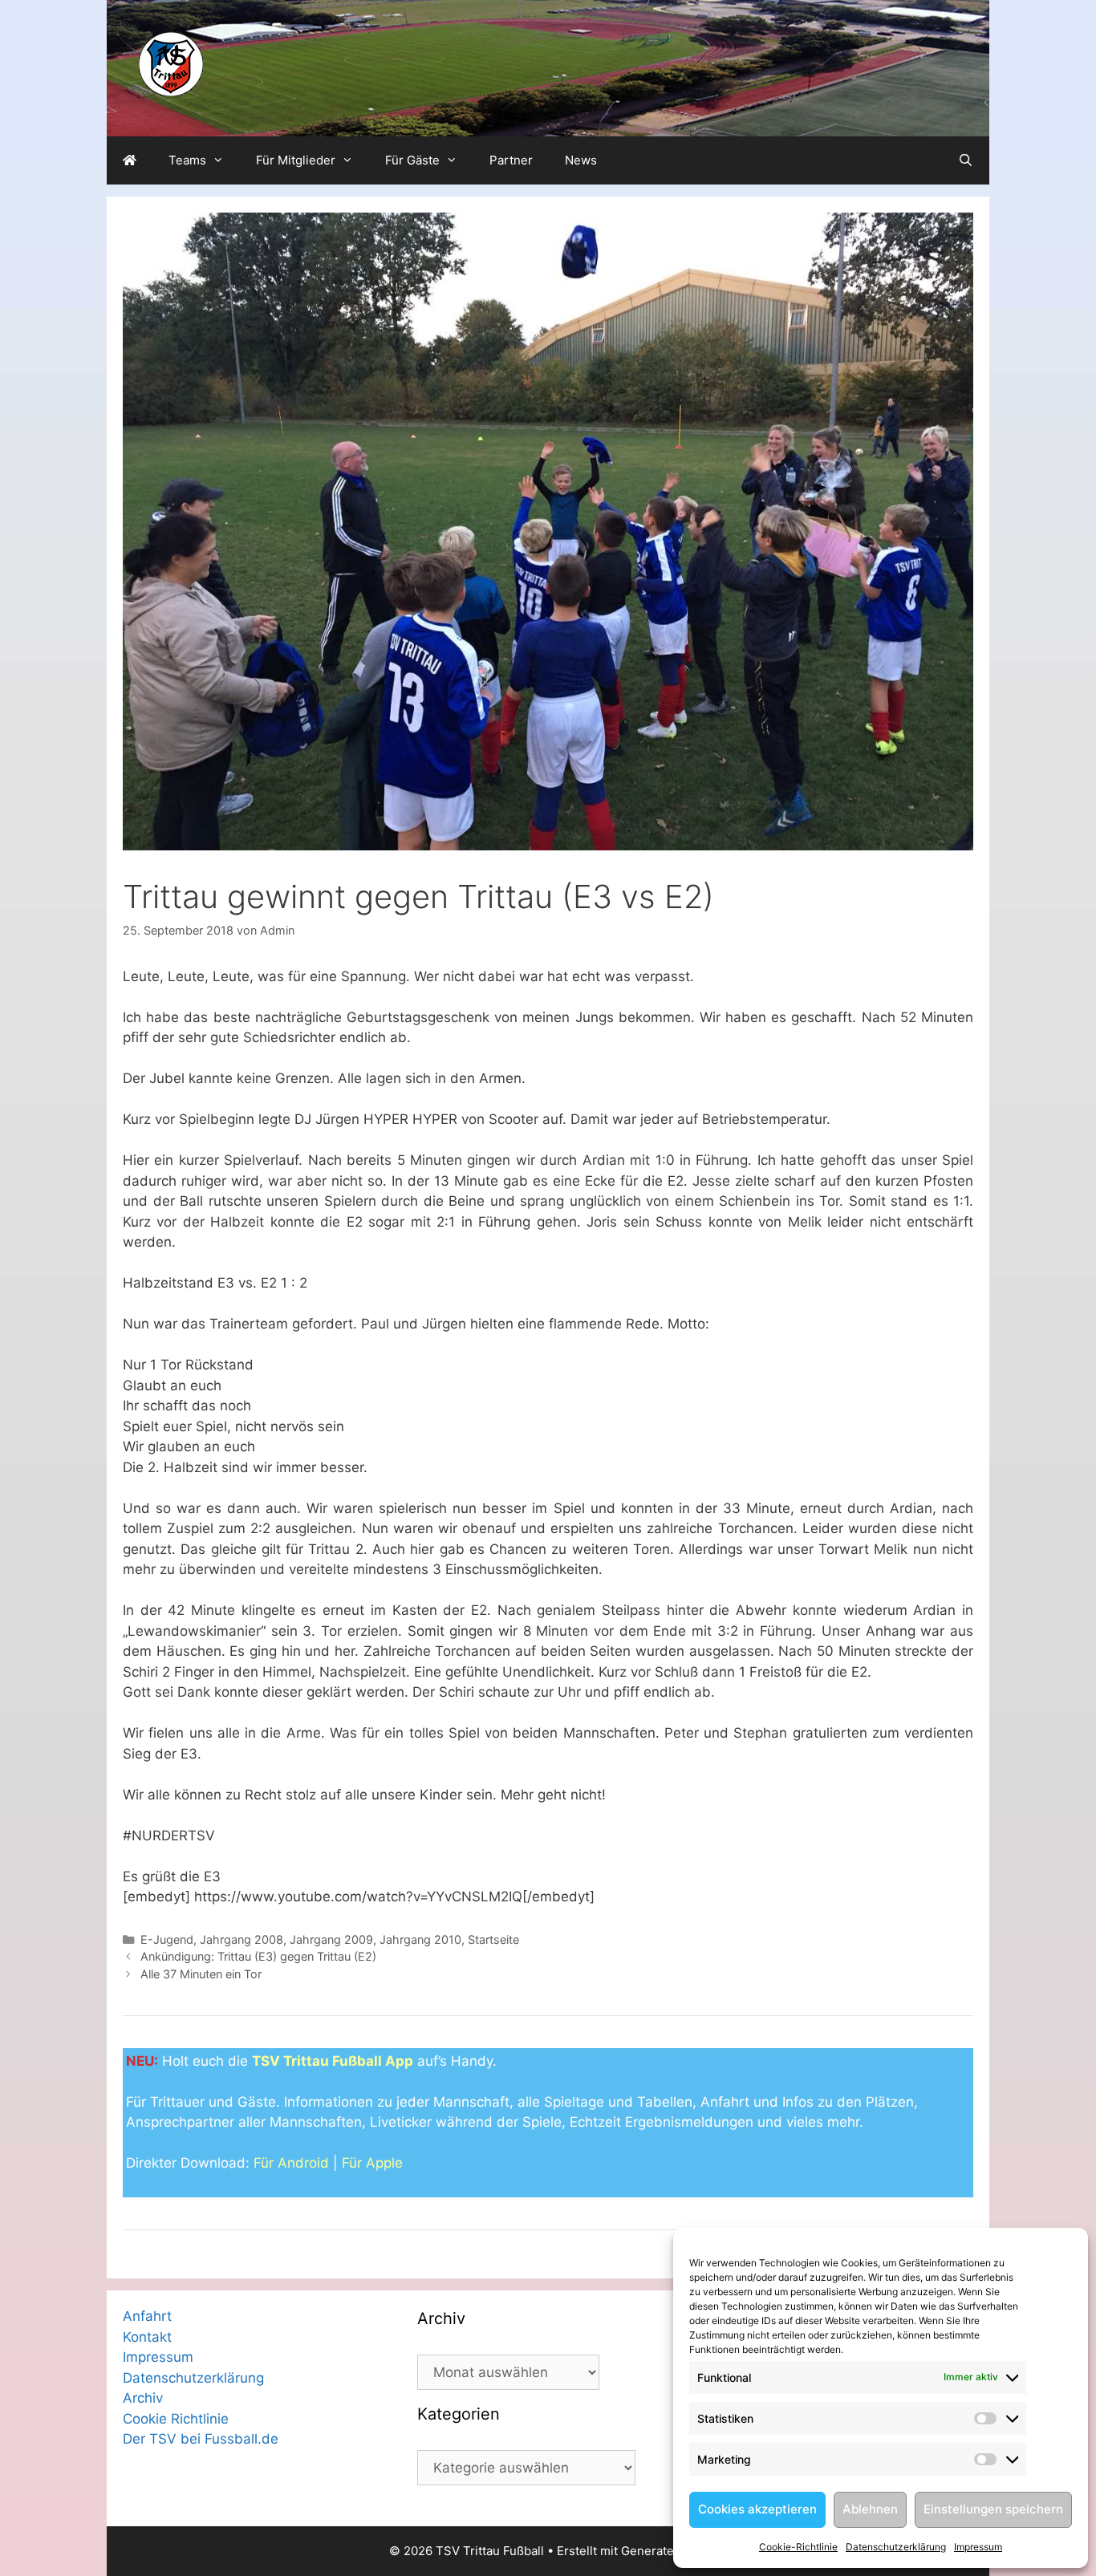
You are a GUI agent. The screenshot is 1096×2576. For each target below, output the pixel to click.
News (581, 160)
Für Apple (372, 2163)
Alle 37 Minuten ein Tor (201, 1974)
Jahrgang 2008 (242, 1939)
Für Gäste (412, 160)
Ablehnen (870, 2509)
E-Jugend (167, 1939)
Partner (511, 160)
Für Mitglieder (296, 160)
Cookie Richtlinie (176, 2419)
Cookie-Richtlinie (798, 2547)
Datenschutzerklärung (896, 2547)
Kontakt (147, 2337)
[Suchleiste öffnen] (966, 160)
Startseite (493, 1939)
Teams (187, 160)
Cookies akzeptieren (757, 2509)
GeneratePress (664, 2551)
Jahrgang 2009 (331, 1939)
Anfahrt (147, 2316)
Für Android (291, 2163)
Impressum (978, 2547)
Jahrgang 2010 (420, 1939)
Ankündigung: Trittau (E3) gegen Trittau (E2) (258, 1956)
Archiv (143, 2398)
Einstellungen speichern (993, 2509)
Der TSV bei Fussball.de (201, 2439)
